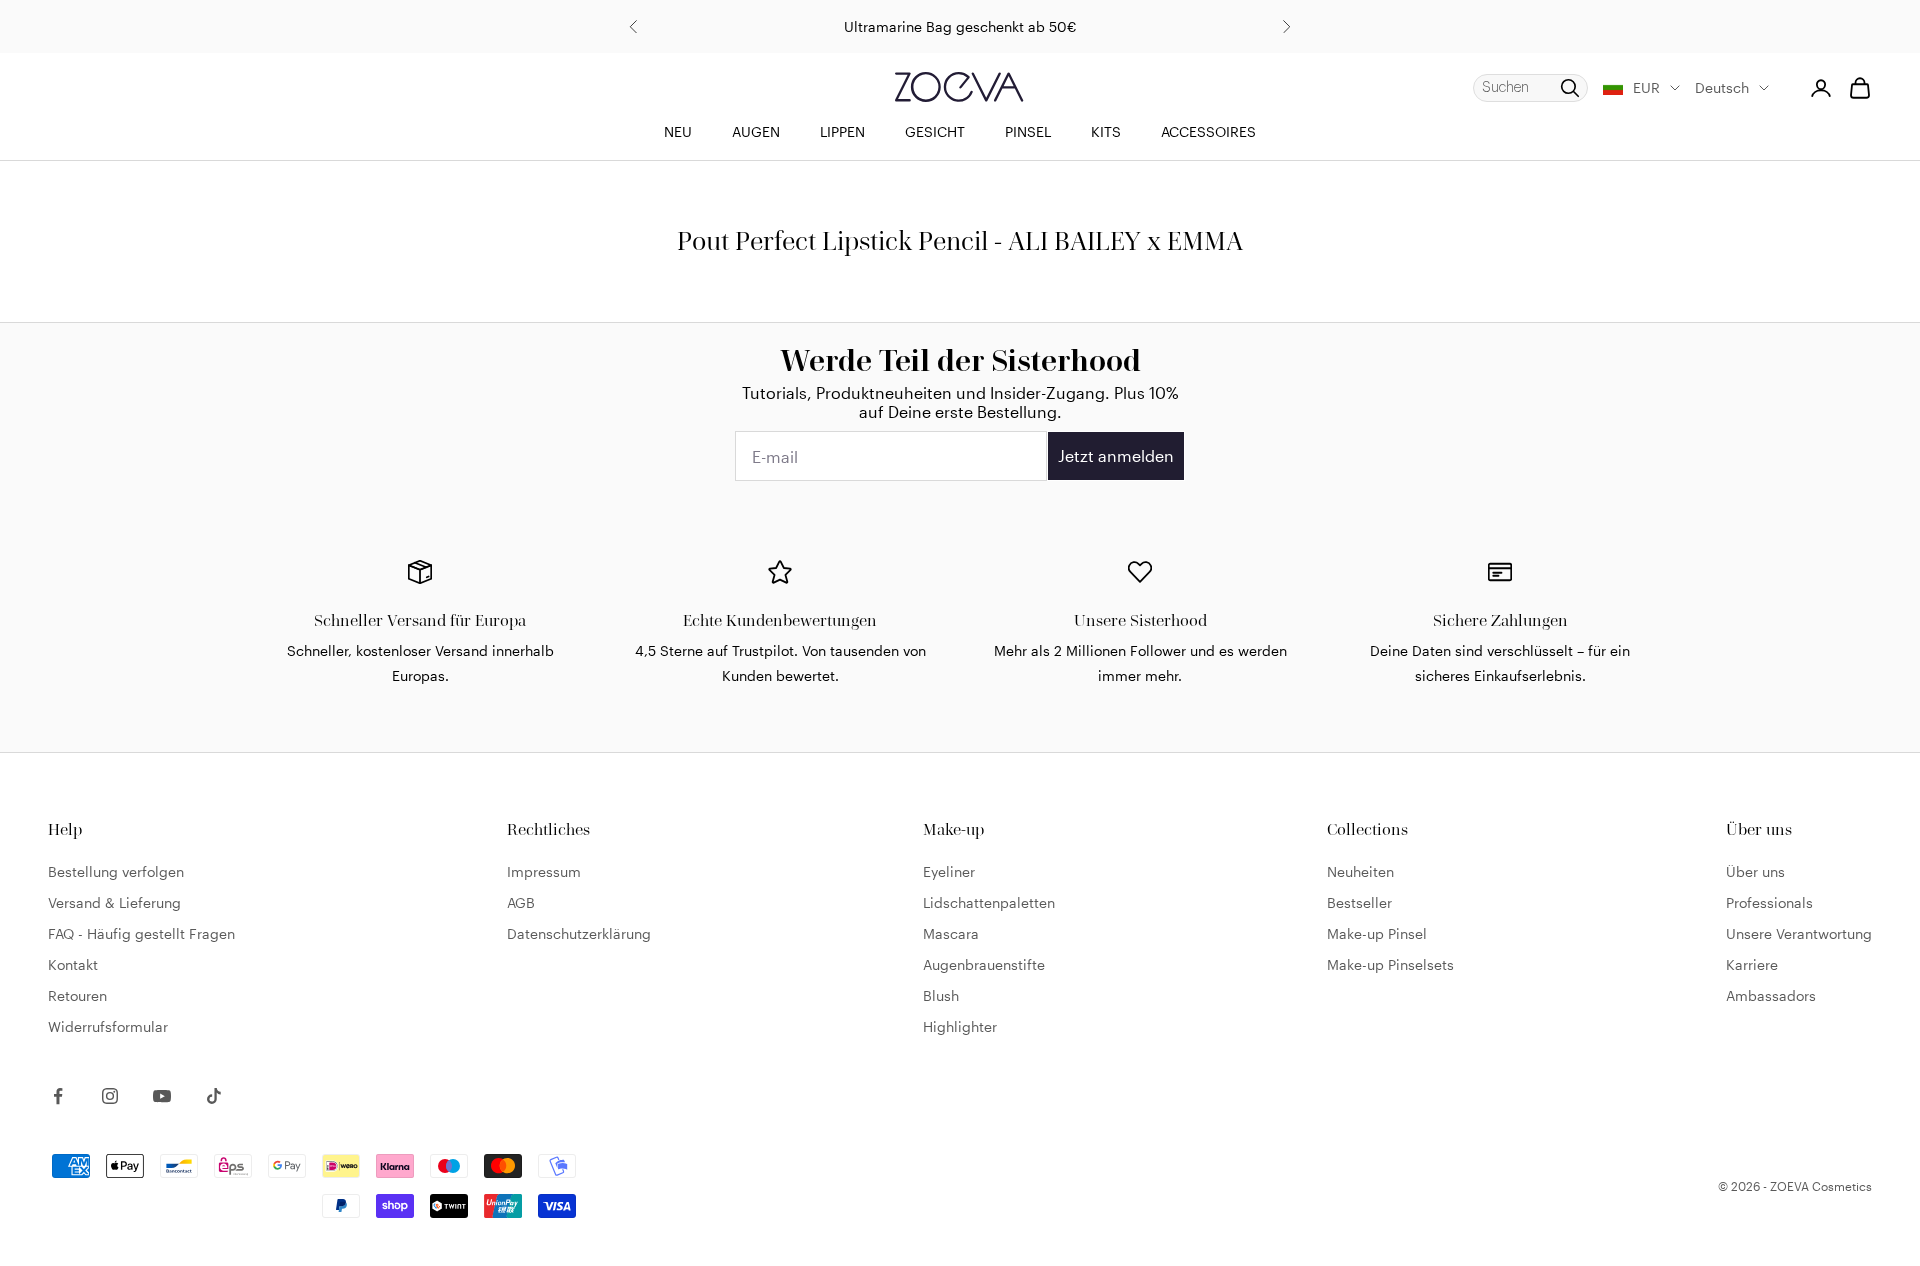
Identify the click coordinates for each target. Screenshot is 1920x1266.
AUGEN (756, 131)
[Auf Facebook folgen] (58, 1096)
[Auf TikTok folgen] (214, 1096)
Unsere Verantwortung (1799, 933)
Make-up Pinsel (1377, 933)
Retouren (77, 995)
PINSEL (1028, 131)
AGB (521, 902)
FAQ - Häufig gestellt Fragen (141, 933)
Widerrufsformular (108, 1026)
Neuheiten (1360, 871)
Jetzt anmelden (1116, 455)
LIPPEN (842, 131)
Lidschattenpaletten (989, 902)
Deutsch (1722, 87)
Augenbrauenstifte (984, 964)
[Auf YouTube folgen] (162, 1096)
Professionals (1769, 902)
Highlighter (960, 1026)
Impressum (544, 871)
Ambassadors (1771, 995)
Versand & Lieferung (114, 902)
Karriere (1752, 964)
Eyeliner (949, 871)
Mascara (951, 933)
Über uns (1755, 871)
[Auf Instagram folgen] (110, 1096)
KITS (1106, 131)
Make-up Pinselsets (1390, 964)
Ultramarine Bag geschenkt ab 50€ (960, 26)
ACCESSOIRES (1208, 131)
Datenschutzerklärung (579, 933)
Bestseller (1359, 902)
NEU (678, 131)
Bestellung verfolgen (116, 871)
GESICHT (935, 131)
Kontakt (73, 964)
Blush (941, 995)
